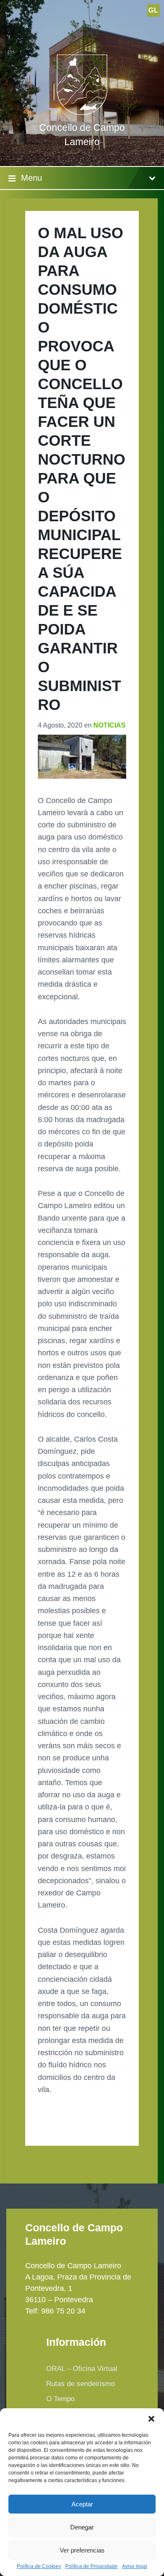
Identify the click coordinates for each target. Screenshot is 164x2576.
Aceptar (82, 2504)
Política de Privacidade (91, 2567)
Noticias (110, 725)
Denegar (82, 2527)
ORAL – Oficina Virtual (82, 2369)
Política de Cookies (39, 2567)
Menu (32, 178)
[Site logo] (82, 112)
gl (153, 10)
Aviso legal (135, 2567)
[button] (151, 2419)
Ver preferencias (82, 2550)
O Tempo (60, 2399)
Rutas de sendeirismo (81, 2384)
